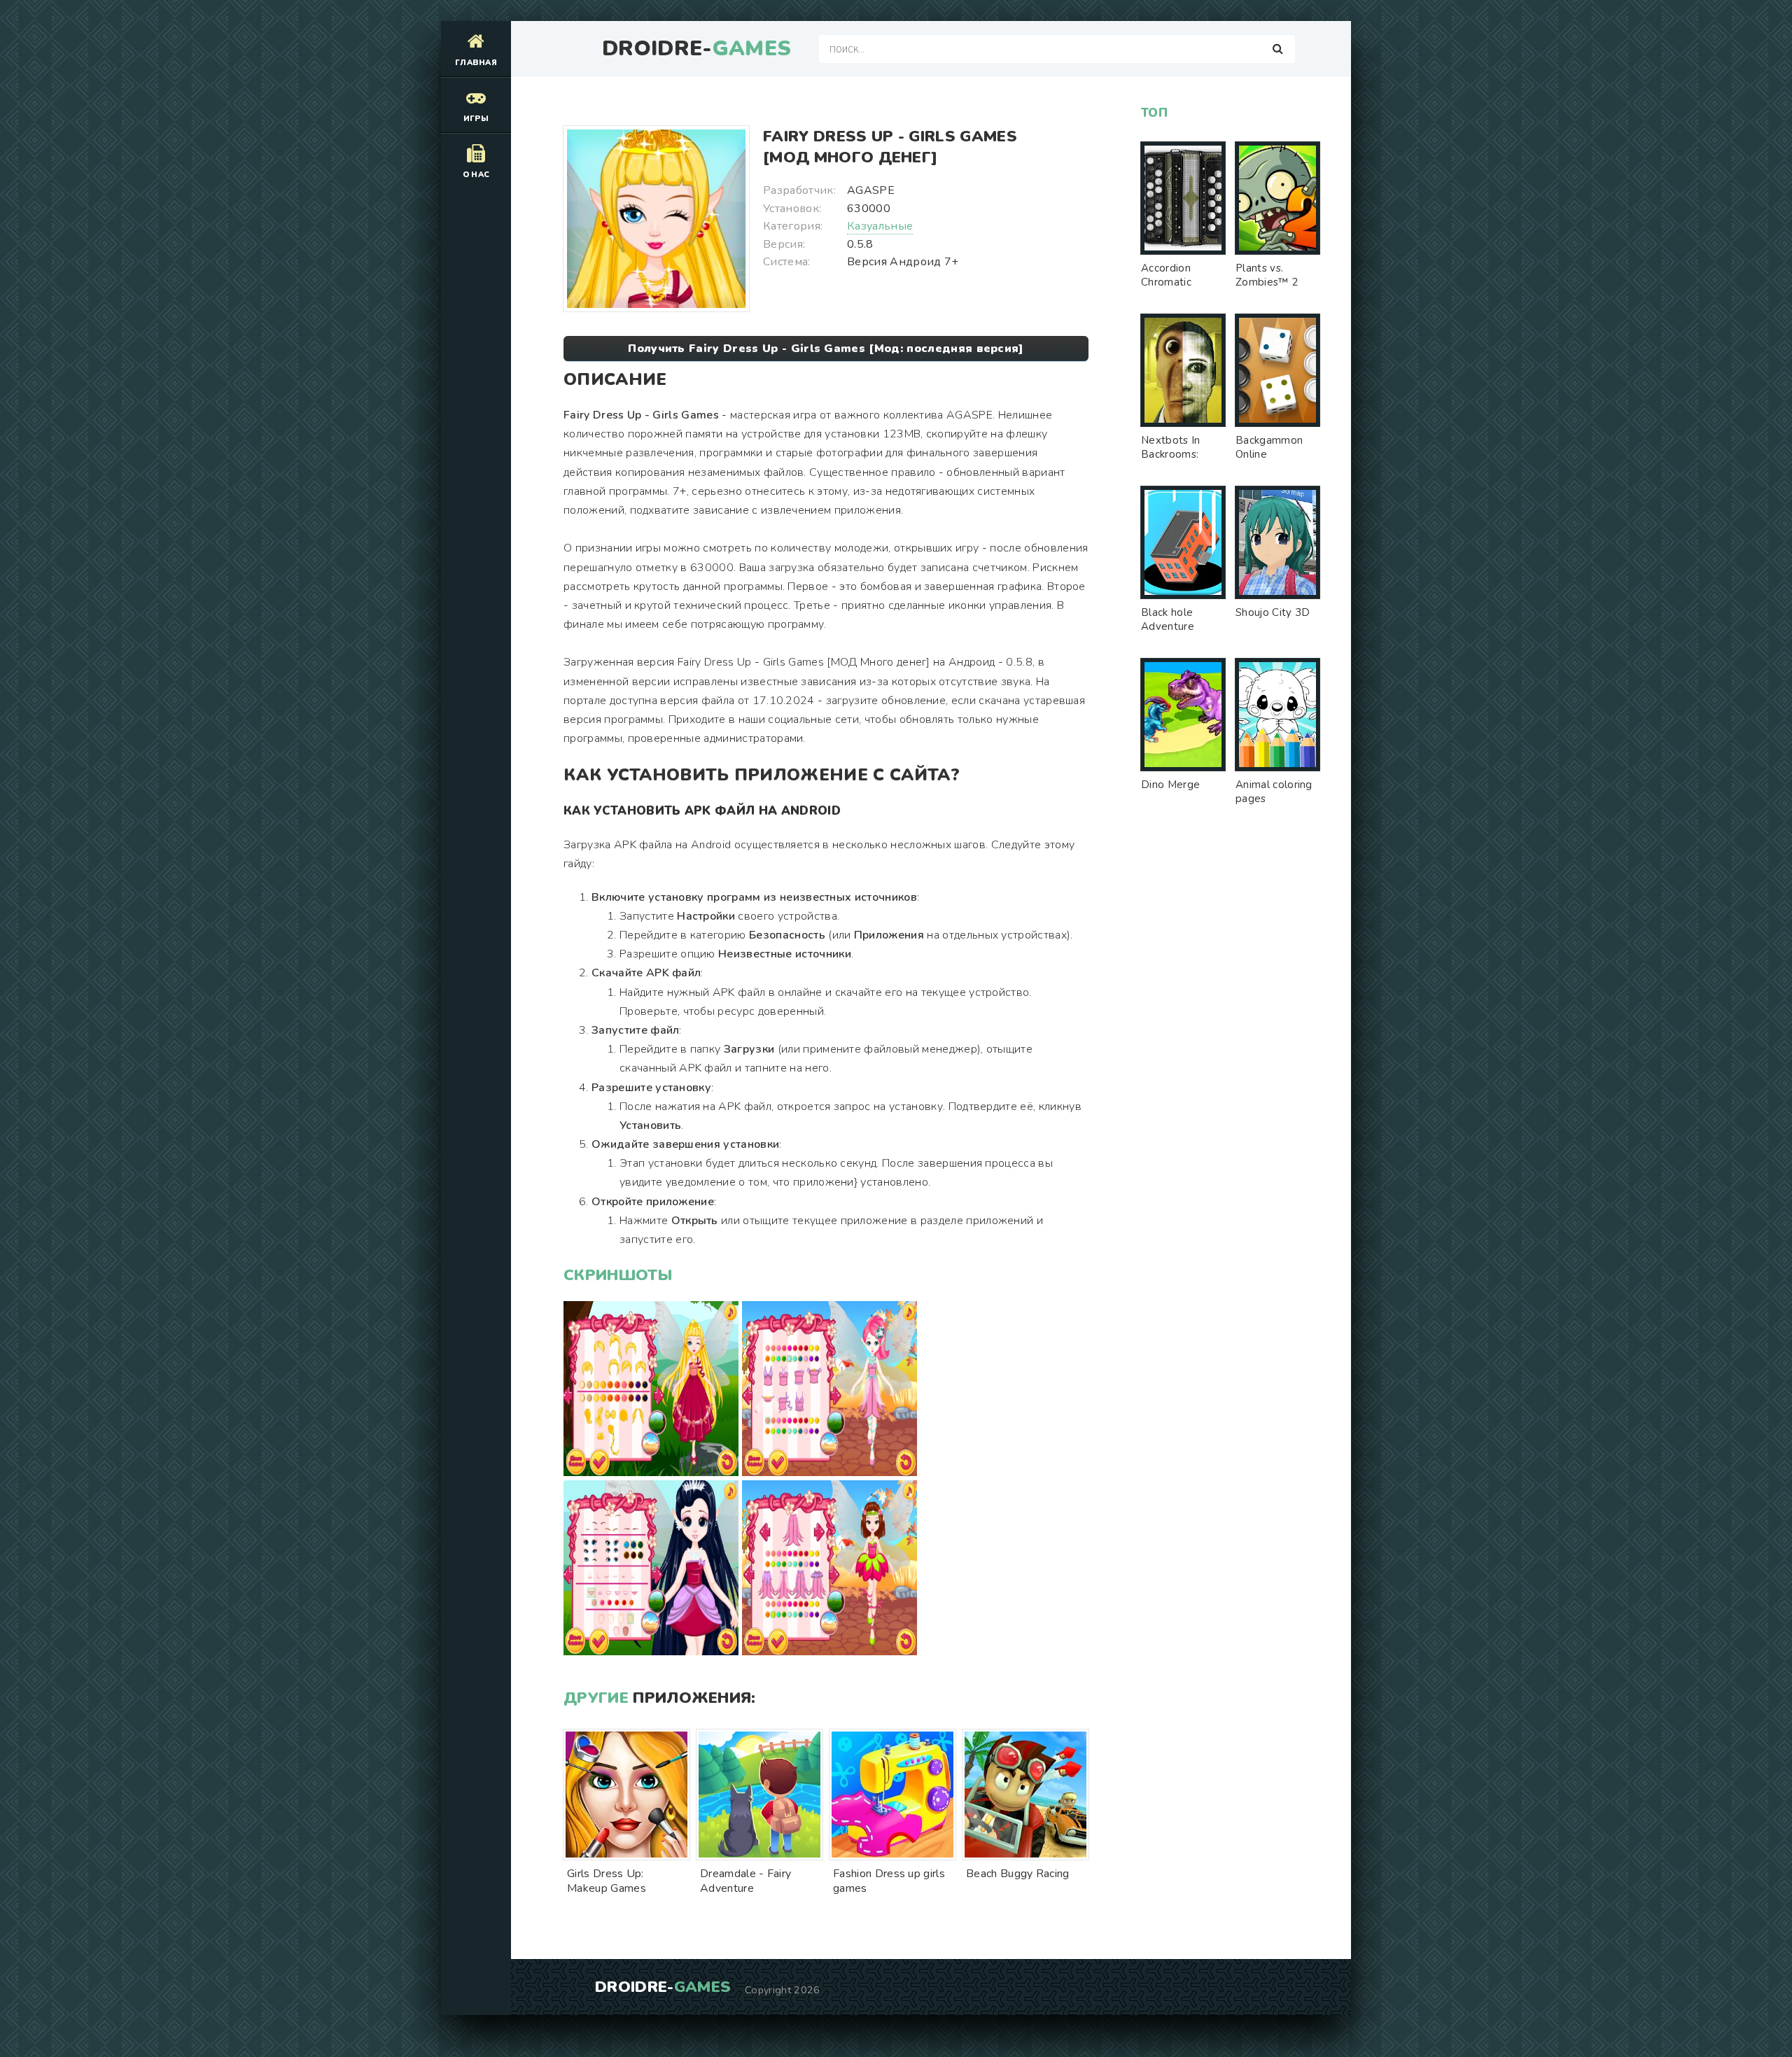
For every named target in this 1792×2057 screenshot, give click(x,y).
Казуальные (880, 226)
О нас (476, 175)
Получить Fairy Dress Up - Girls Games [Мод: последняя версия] (826, 349)
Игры (476, 119)
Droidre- (696, 49)
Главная (476, 63)
